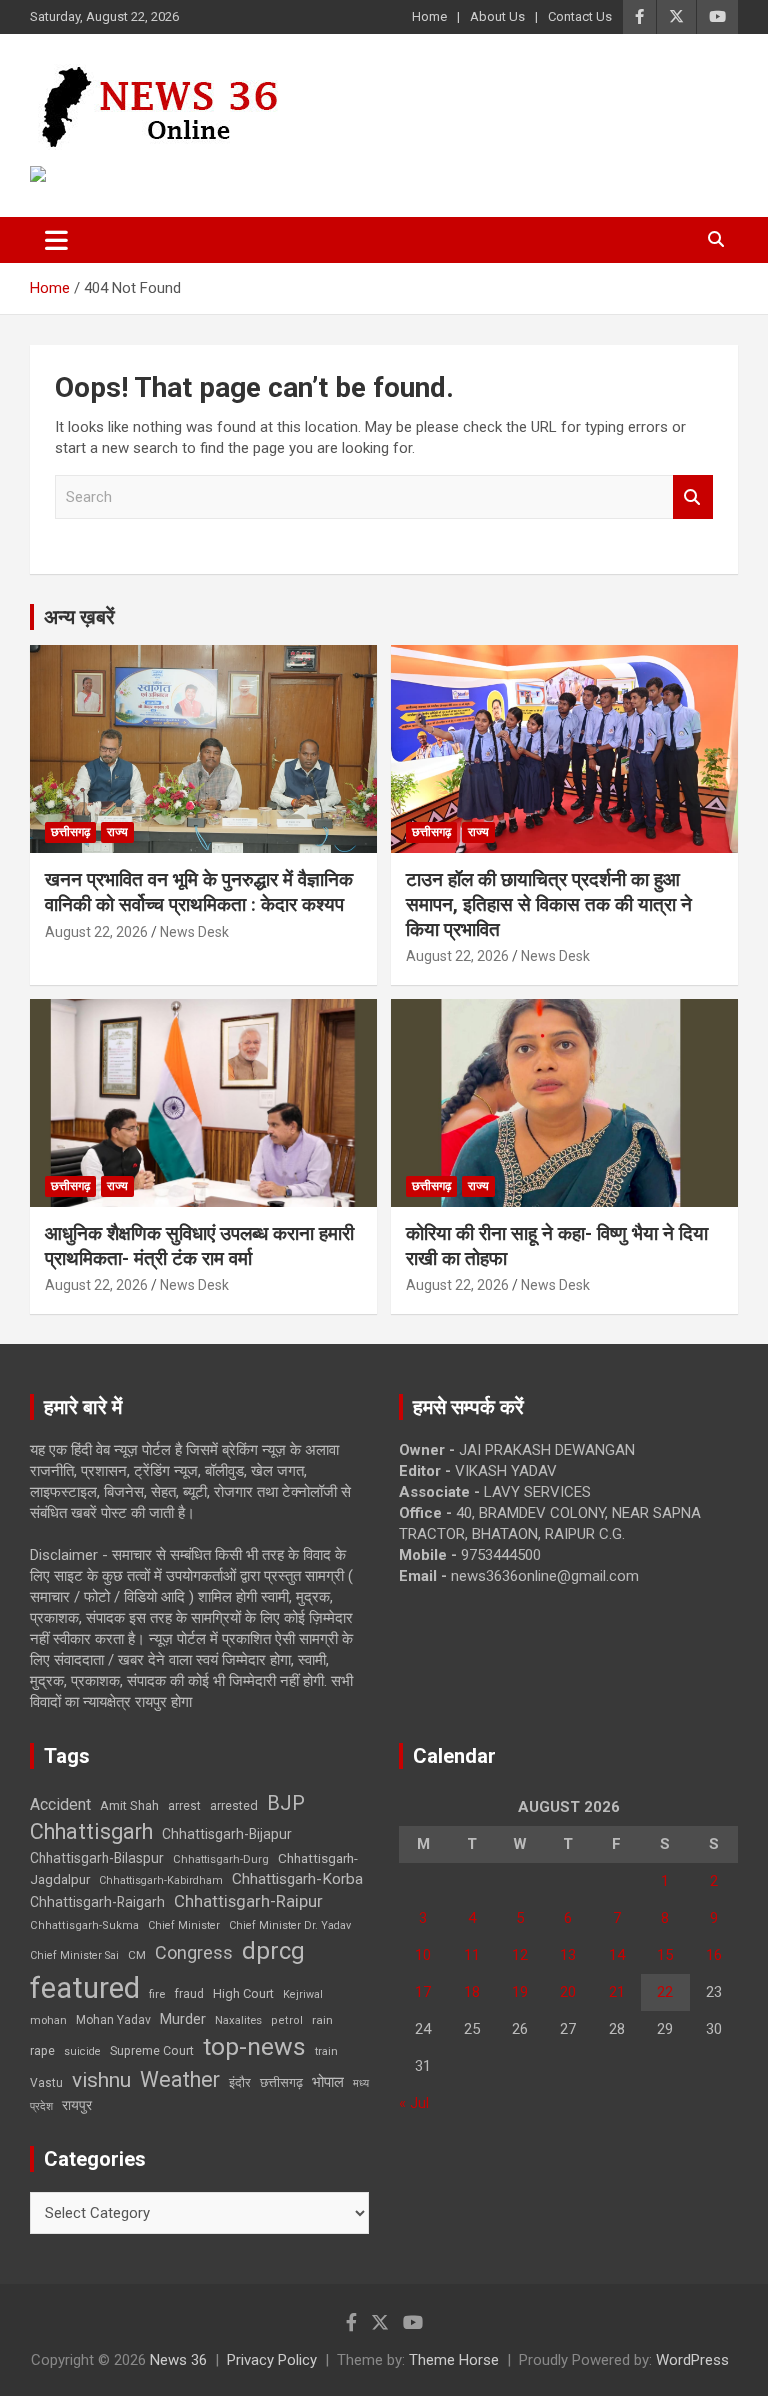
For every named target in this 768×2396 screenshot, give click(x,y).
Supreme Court (152, 2050)
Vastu (46, 2083)
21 (617, 1992)
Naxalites (238, 2020)
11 (472, 1955)
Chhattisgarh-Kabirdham (161, 1880)
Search (693, 497)
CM (137, 1955)
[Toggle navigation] (56, 240)
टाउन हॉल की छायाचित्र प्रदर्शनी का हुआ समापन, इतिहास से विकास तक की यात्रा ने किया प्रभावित (549, 904)
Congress (194, 1952)
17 (423, 1992)
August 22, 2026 (96, 932)
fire (157, 1994)
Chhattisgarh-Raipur (248, 1901)
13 (568, 1955)
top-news (254, 2046)
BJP (286, 1803)
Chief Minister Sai (74, 1955)
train (326, 2051)
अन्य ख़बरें (79, 617)
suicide (82, 2051)
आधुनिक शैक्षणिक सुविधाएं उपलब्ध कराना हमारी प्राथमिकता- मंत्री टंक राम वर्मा (199, 1246)
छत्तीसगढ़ (70, 832)
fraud (189, 1994)
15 (665, 1955)
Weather (180, 2079)
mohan (48, 2020)
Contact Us (580, 16)
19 (520, 1992)
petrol (287, 2020)
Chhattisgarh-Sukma (84, 1925)
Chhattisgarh (91, 1831)
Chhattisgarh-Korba (297, 1879)
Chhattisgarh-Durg (221, 1859)
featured (85, 1988)
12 (520, 1955)
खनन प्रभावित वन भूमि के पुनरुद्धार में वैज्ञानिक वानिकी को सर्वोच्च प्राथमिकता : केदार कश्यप (199, 892)
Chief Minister (184, 1925)
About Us (497, 16)
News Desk (194, 932)
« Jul (414, 2103)
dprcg (273, 1951)
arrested (234, 1805)
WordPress (692, 2360)
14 (617, 1955)
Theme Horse (454, 2360)
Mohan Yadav (113, 2020)
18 (472, 1992)
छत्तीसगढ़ (281, 2082)
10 (423, 1955)
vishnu (101, 2080)
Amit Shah (129, 1805)
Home (429, 16)
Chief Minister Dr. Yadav (290, 1925)
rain (322, 2020)
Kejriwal (303, 1994)
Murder (183, 2019)
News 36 (178, 2360)
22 (665, 1992)
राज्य (117, 832)
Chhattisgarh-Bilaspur (97, 1858)
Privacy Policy (272, 2360)
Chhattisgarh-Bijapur (227, 1834)
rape (42, 2050)
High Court (243, 1993)
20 (568, 1992)
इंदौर (240, 2082)
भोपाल (328, 2082)
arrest (184, 1806)
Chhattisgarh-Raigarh (97, 1902)
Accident (60, 1804)
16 (714, 1955)
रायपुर (77, 2105)
